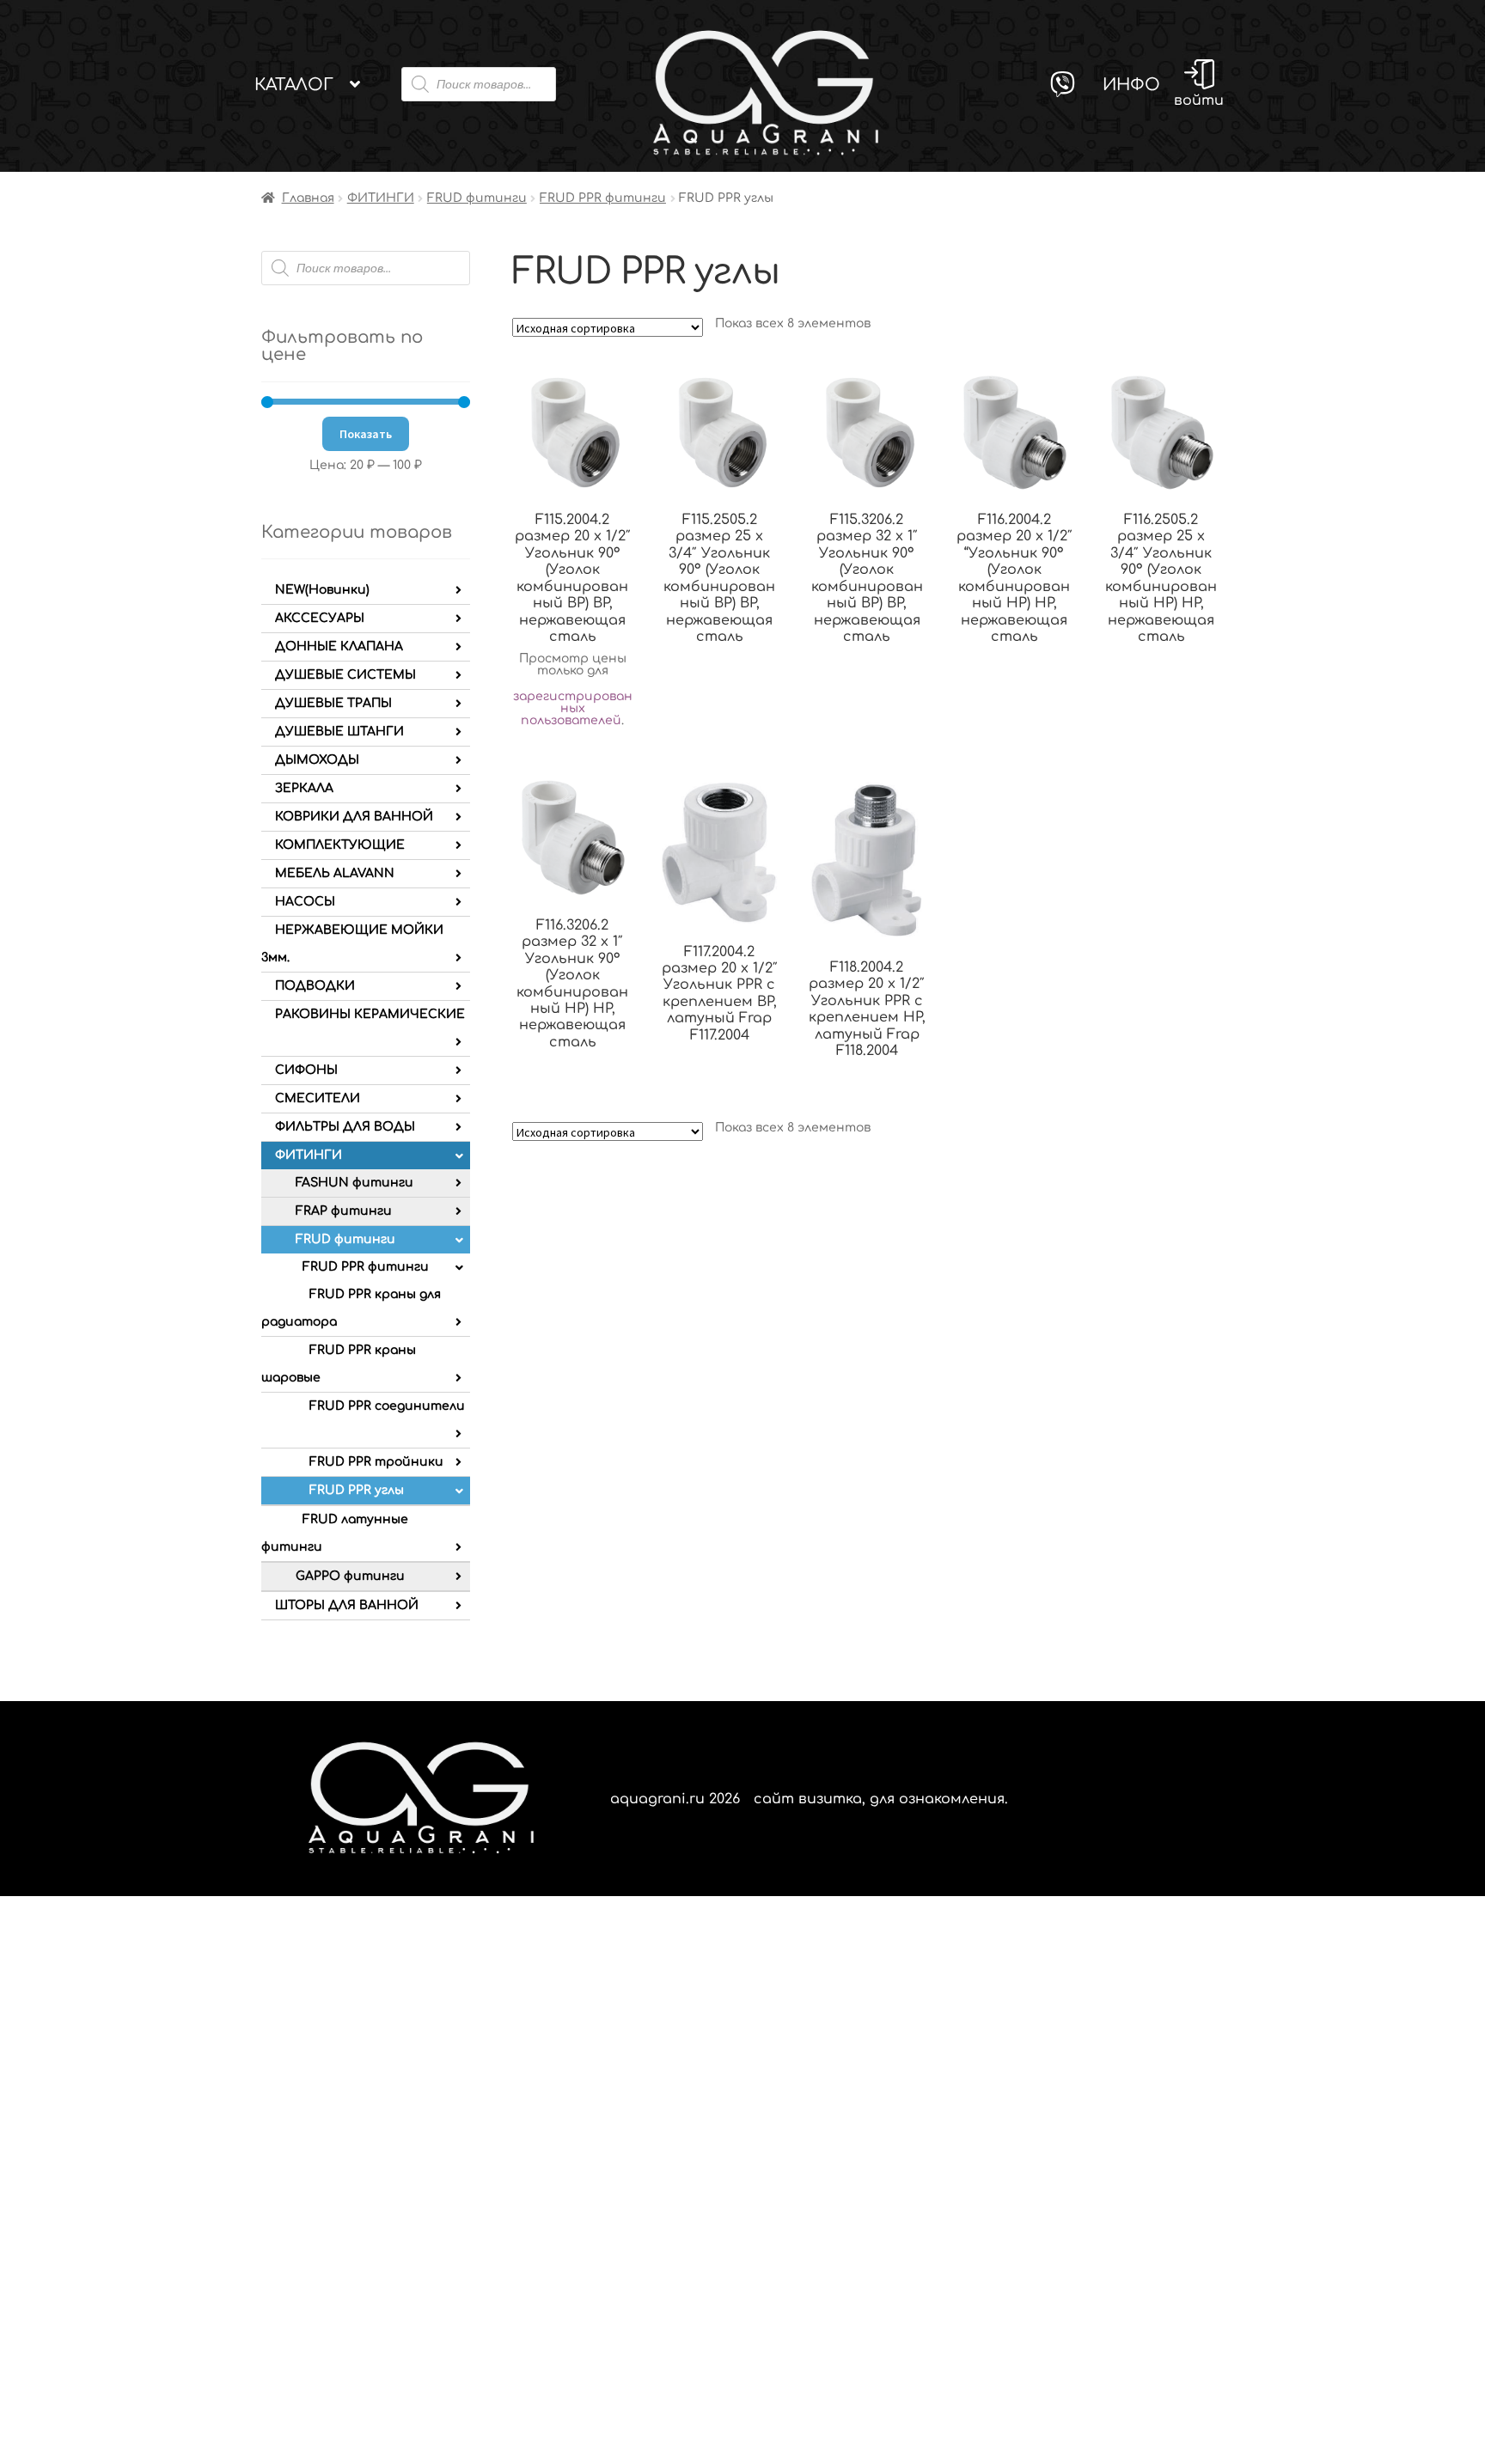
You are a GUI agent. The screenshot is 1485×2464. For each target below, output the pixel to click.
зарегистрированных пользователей (573, 708)
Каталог (294, 85)
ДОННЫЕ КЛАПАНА (339, 646)
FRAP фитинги (344, 1211)
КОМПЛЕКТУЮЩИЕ (340, 845)
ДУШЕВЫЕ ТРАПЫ (333, 703)
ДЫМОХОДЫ (317, 760)
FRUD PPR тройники (376, 1462)
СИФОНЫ (306, 1070)
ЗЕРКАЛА (304, 788)
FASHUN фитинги (354, 1183)
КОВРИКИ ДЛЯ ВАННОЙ (354, 817)
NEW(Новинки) (322, 590)
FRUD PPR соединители (387, 1406)
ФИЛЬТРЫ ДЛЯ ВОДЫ (345, 1127)
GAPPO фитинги (350, 1576)
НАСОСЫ (305, 902)
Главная (308, 198)
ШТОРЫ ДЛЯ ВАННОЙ (347, 1605)
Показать (366, 434)
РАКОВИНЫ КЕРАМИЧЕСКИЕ (370, 1014)
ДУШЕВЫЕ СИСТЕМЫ (345, 675)
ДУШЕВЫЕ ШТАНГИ (339, 732)
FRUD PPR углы (357, 1490)
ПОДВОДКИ (315, 986)
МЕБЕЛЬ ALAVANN (335, 873)
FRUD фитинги (477, 198)
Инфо (1131, 85)
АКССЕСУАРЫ (320, 618)
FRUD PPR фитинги (603, 198)
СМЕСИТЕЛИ (318, 1098)
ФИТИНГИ (381, 198)
